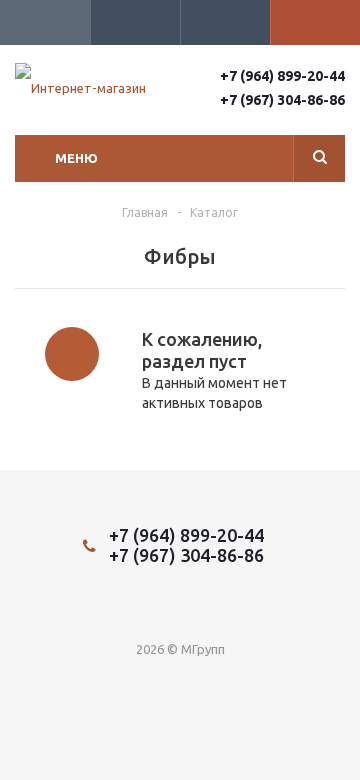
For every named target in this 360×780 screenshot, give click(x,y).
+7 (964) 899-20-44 (282, 76)
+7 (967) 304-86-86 (282, 100)
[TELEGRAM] (159, 605)
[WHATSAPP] (200, 605)
